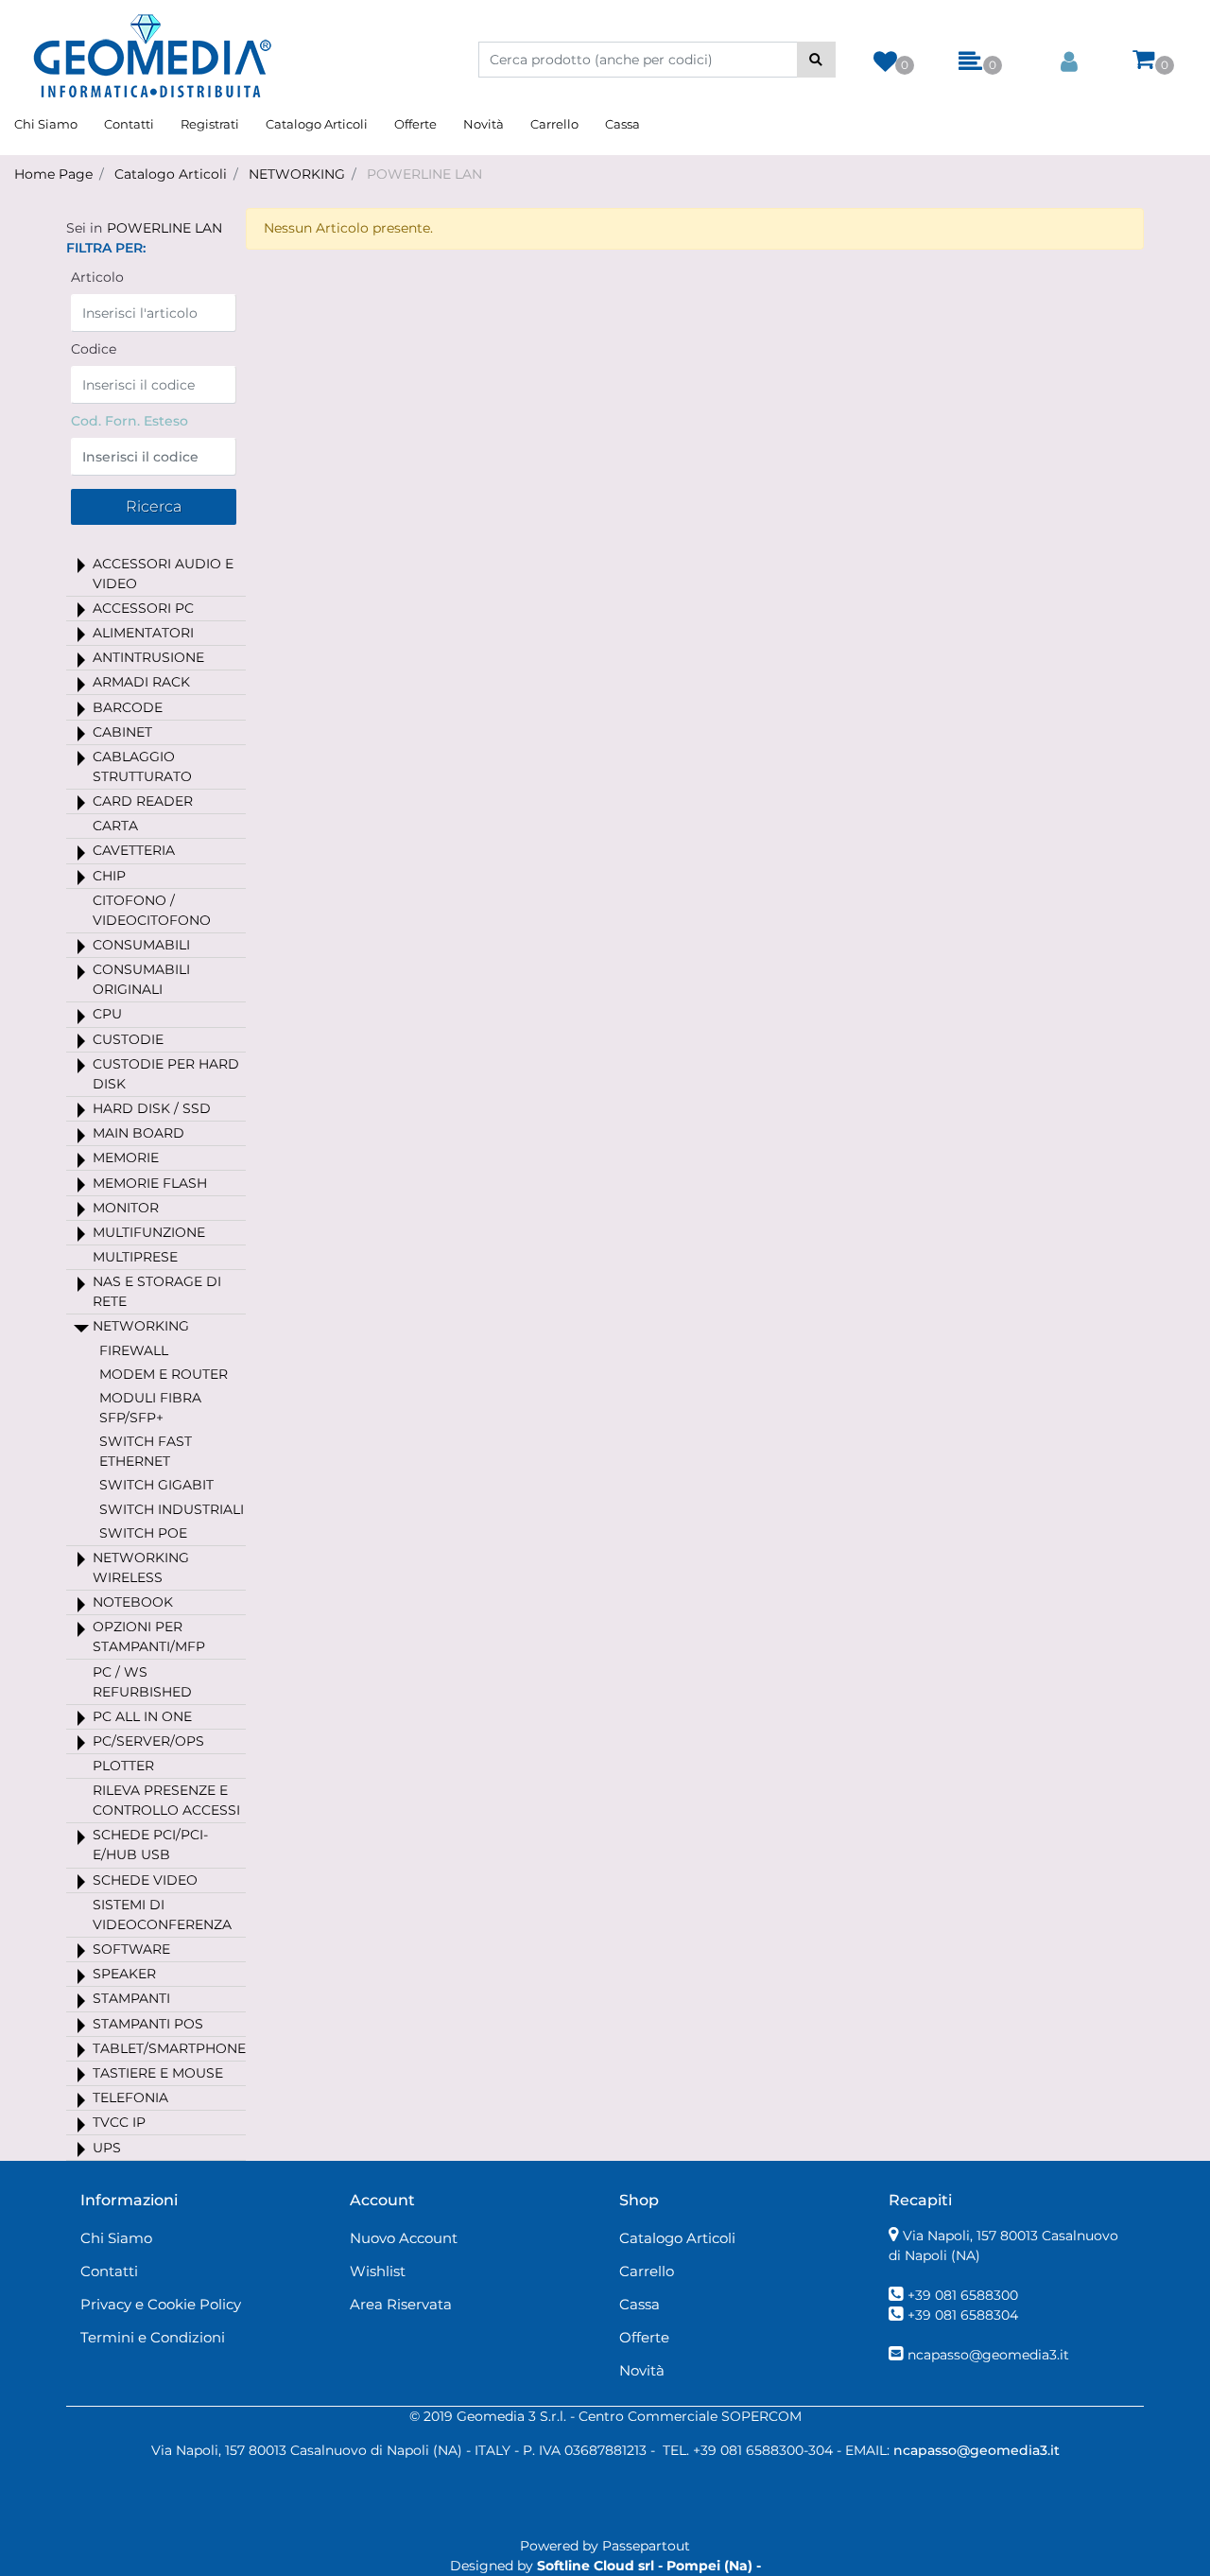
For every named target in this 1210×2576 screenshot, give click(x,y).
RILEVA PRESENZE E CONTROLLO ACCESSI (166, 1800)
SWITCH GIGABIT (156, 1485)
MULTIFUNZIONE (149, 1232)
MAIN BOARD (138, 1133)
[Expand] (81, 565)
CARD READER (143, 801)
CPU (107, 1014)
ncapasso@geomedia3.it (988, 2355)
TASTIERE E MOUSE (158, 2073)
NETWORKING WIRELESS (141, 1567)
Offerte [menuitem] (415, 124)
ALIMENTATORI (143, 633)
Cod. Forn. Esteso (130, 421)
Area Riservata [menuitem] (401, 2304)
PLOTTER (123, 1766)
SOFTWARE (131, 1949)
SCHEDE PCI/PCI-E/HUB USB (150, 1845)
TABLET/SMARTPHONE (169, 2048)
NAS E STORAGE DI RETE (157, 1291)
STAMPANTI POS (148, 2024)
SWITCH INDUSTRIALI (172, 1509)
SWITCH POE (143, 1533)
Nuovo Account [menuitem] (404, 2238)
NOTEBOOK (133, 1602)
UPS (107, 2148)
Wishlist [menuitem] (378, 2271)
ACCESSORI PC (143, 608)
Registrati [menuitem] (210, 124)
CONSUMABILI (141, 945)
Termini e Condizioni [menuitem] (153, 2337)
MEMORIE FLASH (150, 1183)
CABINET (122, 732)
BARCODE (128, 707)
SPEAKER (124, 1974)
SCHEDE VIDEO (145, 1880)
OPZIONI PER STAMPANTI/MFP (149, 1636)
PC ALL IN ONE (142, 1716)
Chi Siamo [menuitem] (46, 124)
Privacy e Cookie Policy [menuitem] (161, 2304)
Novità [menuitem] (484, 124)
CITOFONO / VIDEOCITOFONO (152, 910)
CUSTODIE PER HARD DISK (166, 1074)
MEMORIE (126, 1157)
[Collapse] (81, 1327)
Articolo (97, 277)
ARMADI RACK (141, 682)
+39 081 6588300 (963, 2295)
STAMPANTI (131, 1998)
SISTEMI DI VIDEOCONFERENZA (162, 1915)
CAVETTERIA (134, 850)
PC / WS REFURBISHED (142, 1682)
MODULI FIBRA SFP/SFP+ (150, 1408)
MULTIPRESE (135, 1257)
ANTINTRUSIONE (148, 657)
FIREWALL (134, 1350)
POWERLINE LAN (424, 174)
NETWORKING (297, 174)
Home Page (53, 174)
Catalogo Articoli (171, 174)
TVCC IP (119, 2122)
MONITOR (126, 1208)
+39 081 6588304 (963, 2315)
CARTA (115, 826)
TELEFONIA (130, 2097)
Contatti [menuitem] (129, 124)
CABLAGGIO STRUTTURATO (142, 766)
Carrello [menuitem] (554, 124)
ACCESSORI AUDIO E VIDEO (163, 574)
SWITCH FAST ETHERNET (146, 1451)
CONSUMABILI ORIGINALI (141, 979)
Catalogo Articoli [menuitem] (317, 124)
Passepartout (646, 2546)
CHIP (109, 876)
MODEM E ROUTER (164, 1374)
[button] (816, 60)
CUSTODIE (128, 1039)
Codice (94, 349)
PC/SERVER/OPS (148, 1741)
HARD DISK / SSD (152, 1108)
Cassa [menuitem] (622, 124)
